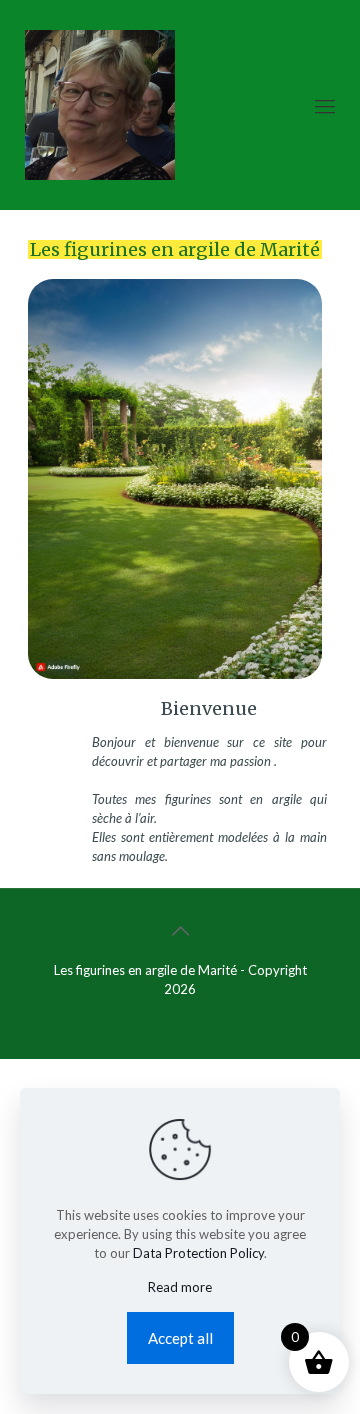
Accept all (180, 1338)
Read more (180, 1287)
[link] (175, 516)
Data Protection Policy (198, 1253)
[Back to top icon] (180, 930)
